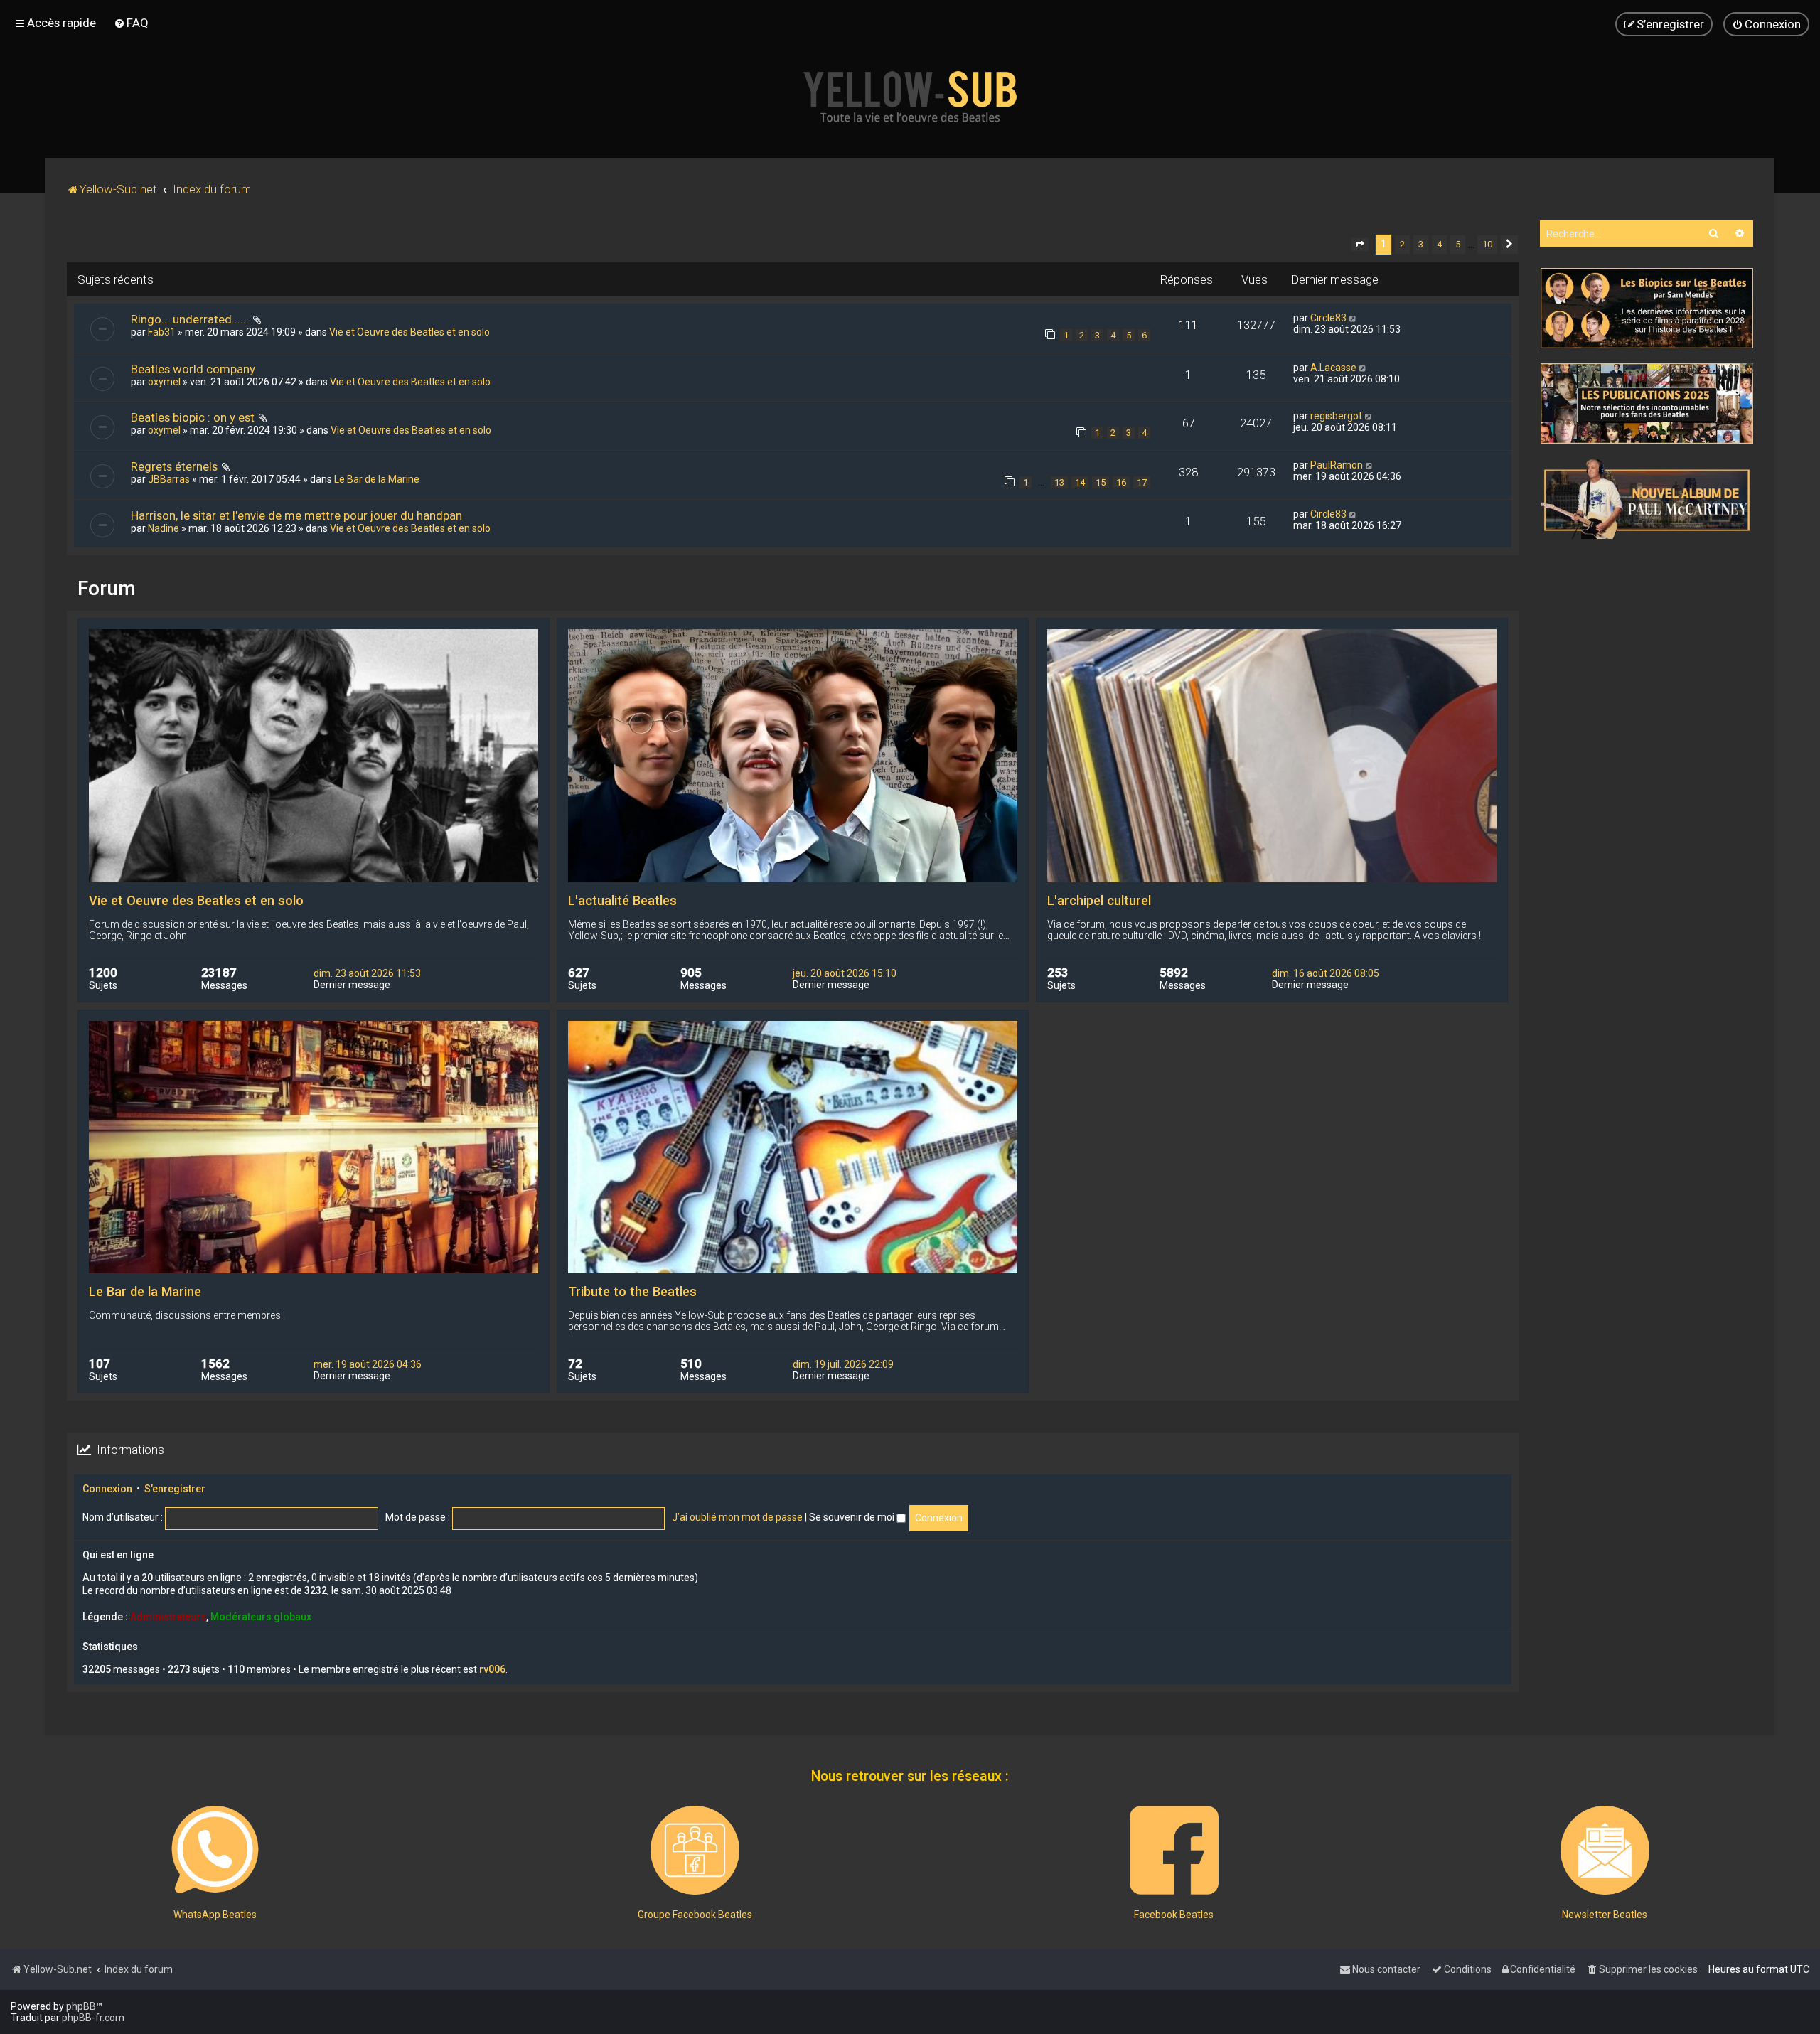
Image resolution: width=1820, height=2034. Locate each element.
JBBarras (169, 479)
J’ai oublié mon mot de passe (737, 1517)
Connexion (107, 1489)
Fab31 (162, 332)
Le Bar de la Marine (377, 479)
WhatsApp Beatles (215, 1915)
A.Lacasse (1333, 368)
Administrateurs (168, 1617)
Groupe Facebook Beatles (695, 1915)
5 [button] (1458, 244)
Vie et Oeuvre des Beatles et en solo (409, 332)
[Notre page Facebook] (1174, 1850)
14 (1080, 482)
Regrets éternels (174, 466)
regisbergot (1336, 416)
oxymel (164, 382)
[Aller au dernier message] (1353, 318)
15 (1101, 482)
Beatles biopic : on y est (193, 417)
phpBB (81, 2006)
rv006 (492, 1669)
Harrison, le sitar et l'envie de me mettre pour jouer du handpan (296, 515)
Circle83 (1328, 318)
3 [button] (1421, 244)
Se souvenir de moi (853, 1517)
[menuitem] (131, 23)
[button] (1360, 245)
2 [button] (1402, 244)
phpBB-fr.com (93, 2018)
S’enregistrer (175, 1489)
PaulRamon (1337, 465)
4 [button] (1439, 244)
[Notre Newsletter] (1605, 1850)
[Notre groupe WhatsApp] (215, 1850)
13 (1059, 482)
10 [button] (1487, 244)
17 (1142, 482)
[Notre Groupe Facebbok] (695, 1850)
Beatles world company (193, 369)
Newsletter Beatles (1605, 1915)
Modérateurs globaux (261, 1617)
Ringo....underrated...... (190, 319)
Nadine (164, 528)
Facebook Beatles (1174, 1915)
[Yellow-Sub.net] (910, 97)
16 (1121, 482)
